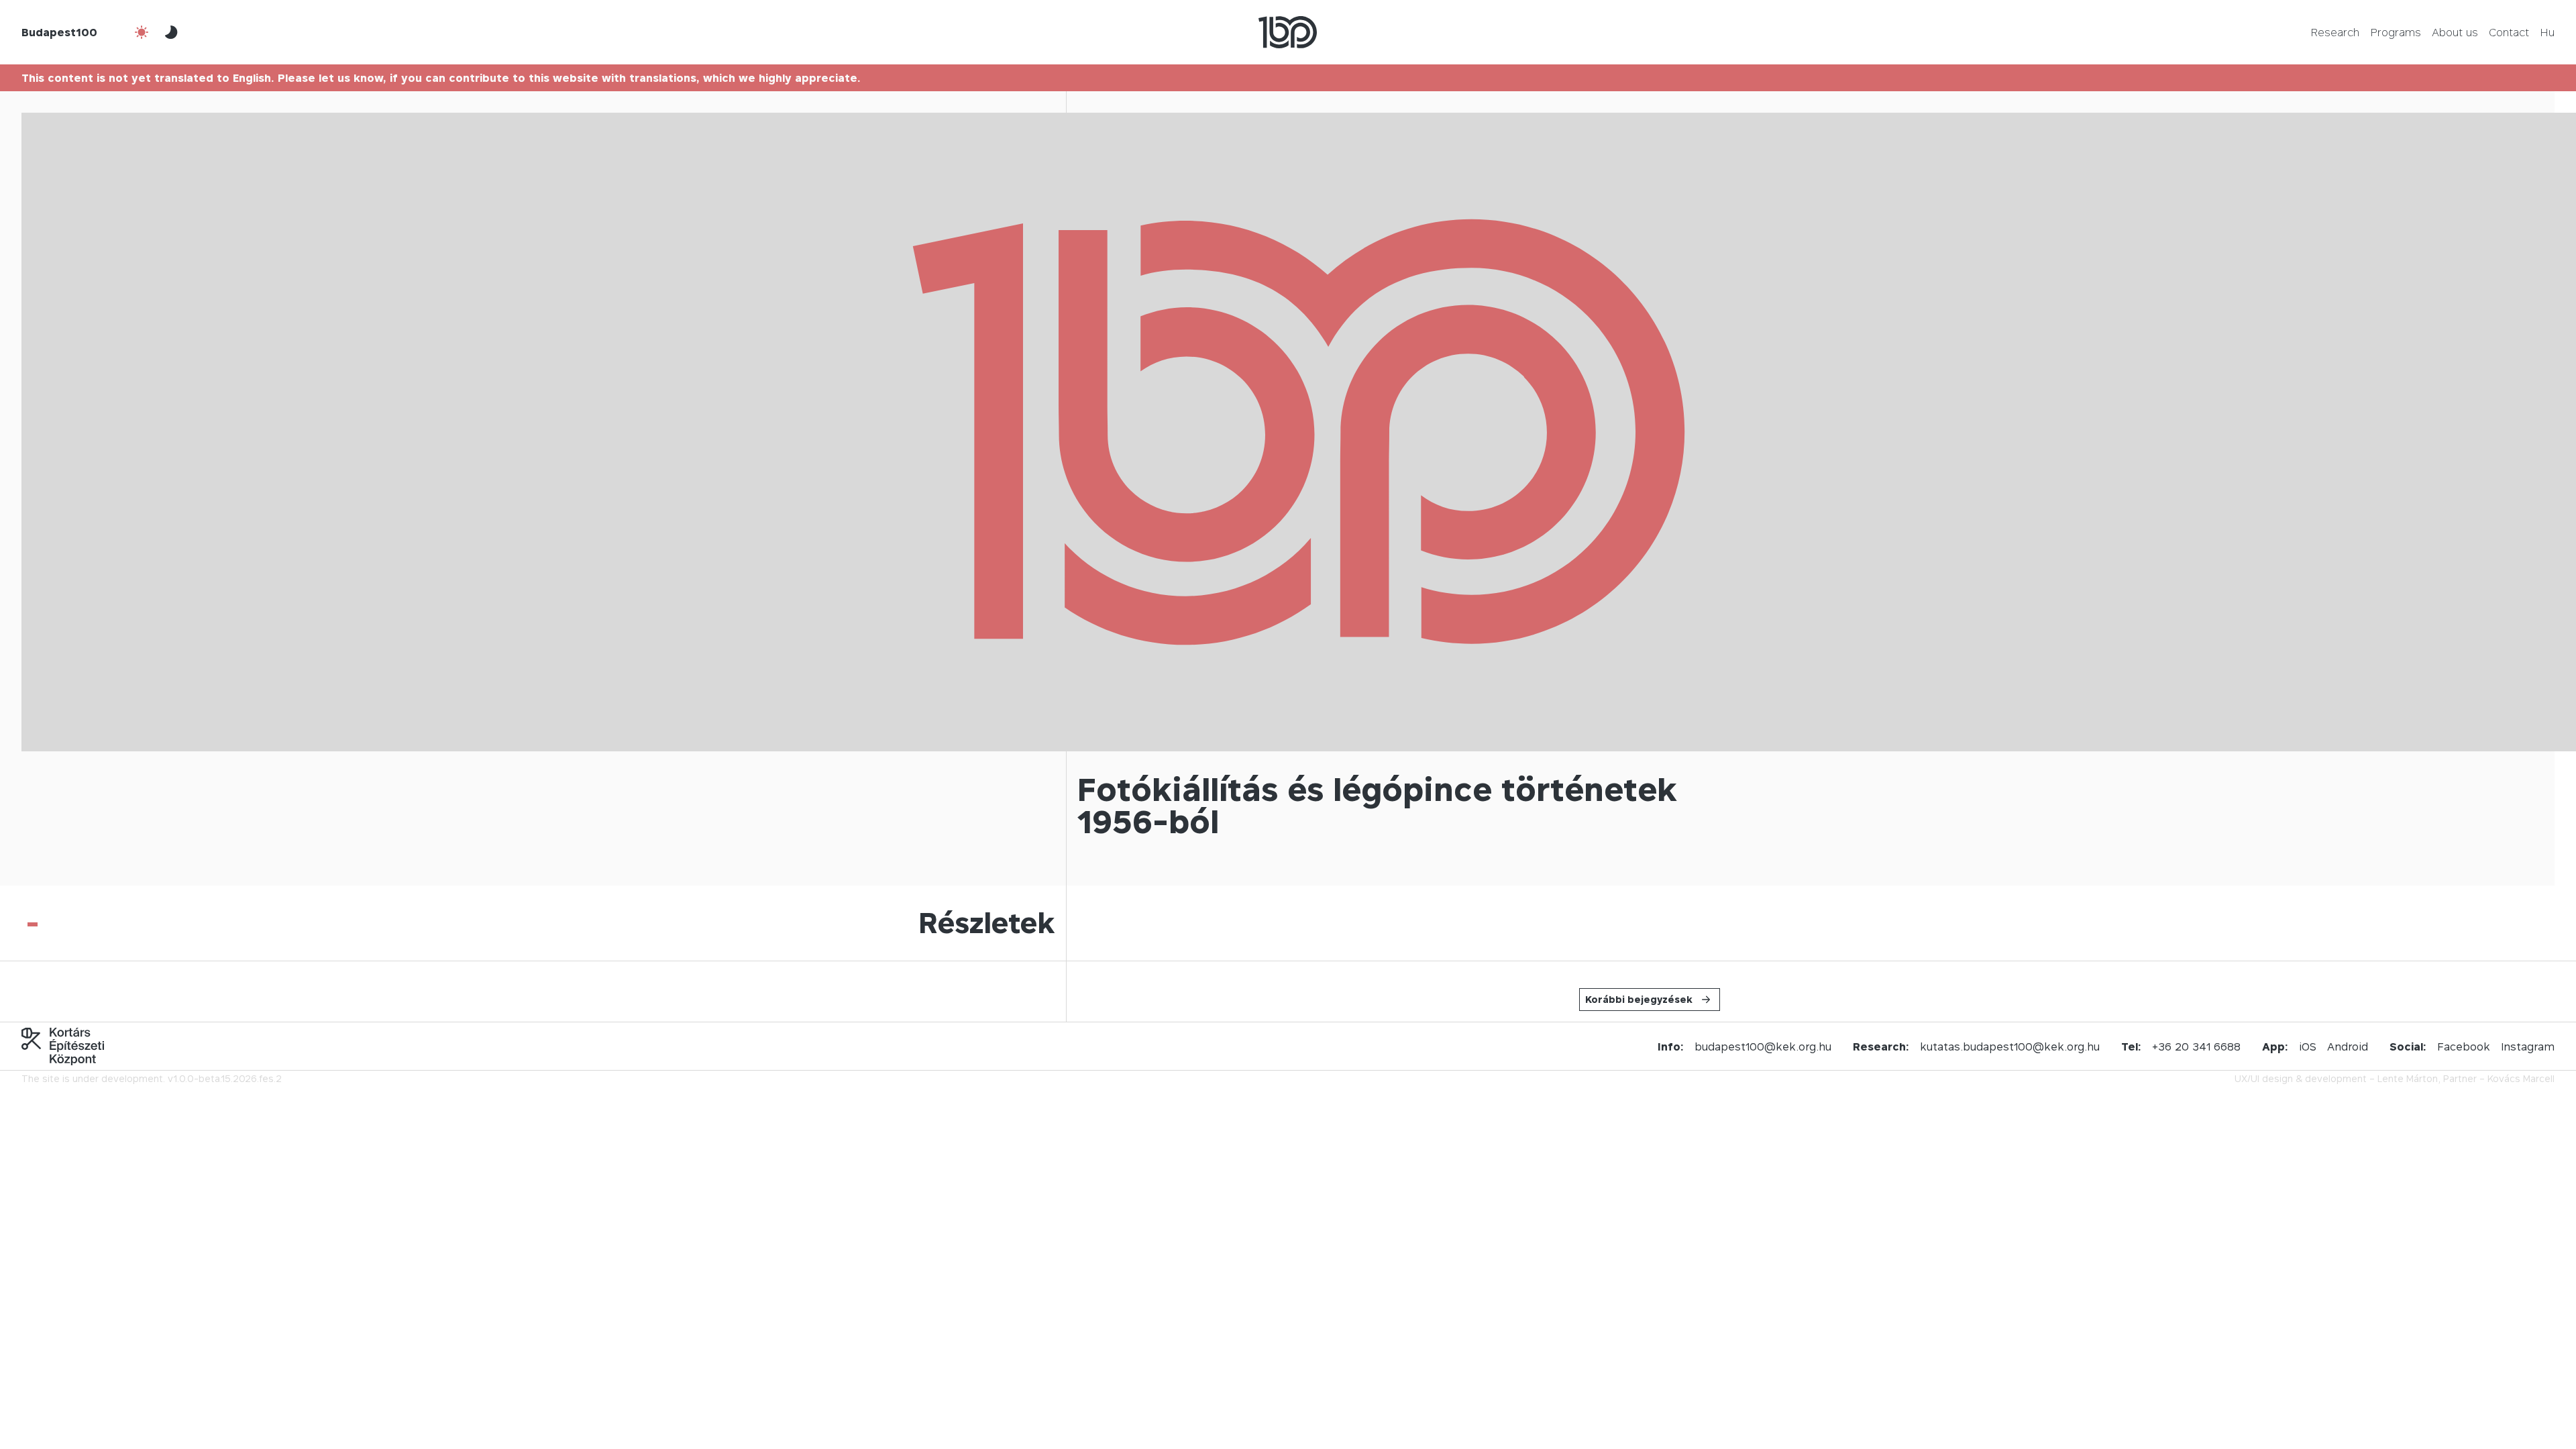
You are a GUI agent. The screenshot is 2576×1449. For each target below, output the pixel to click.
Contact (2509, 32)
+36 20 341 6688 (2196, 1046)
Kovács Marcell (2521, 1078)
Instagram (2528, 1046)
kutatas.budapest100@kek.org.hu (2010, 1046)
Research (2335, 32)
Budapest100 (59, 32)
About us (2455, 32)
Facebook (2464, 1046)
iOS (2308, 1046)
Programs (2396, 32)
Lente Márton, (2409, 1078)
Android (2348, 1046)
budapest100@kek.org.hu (1763, 1046)
